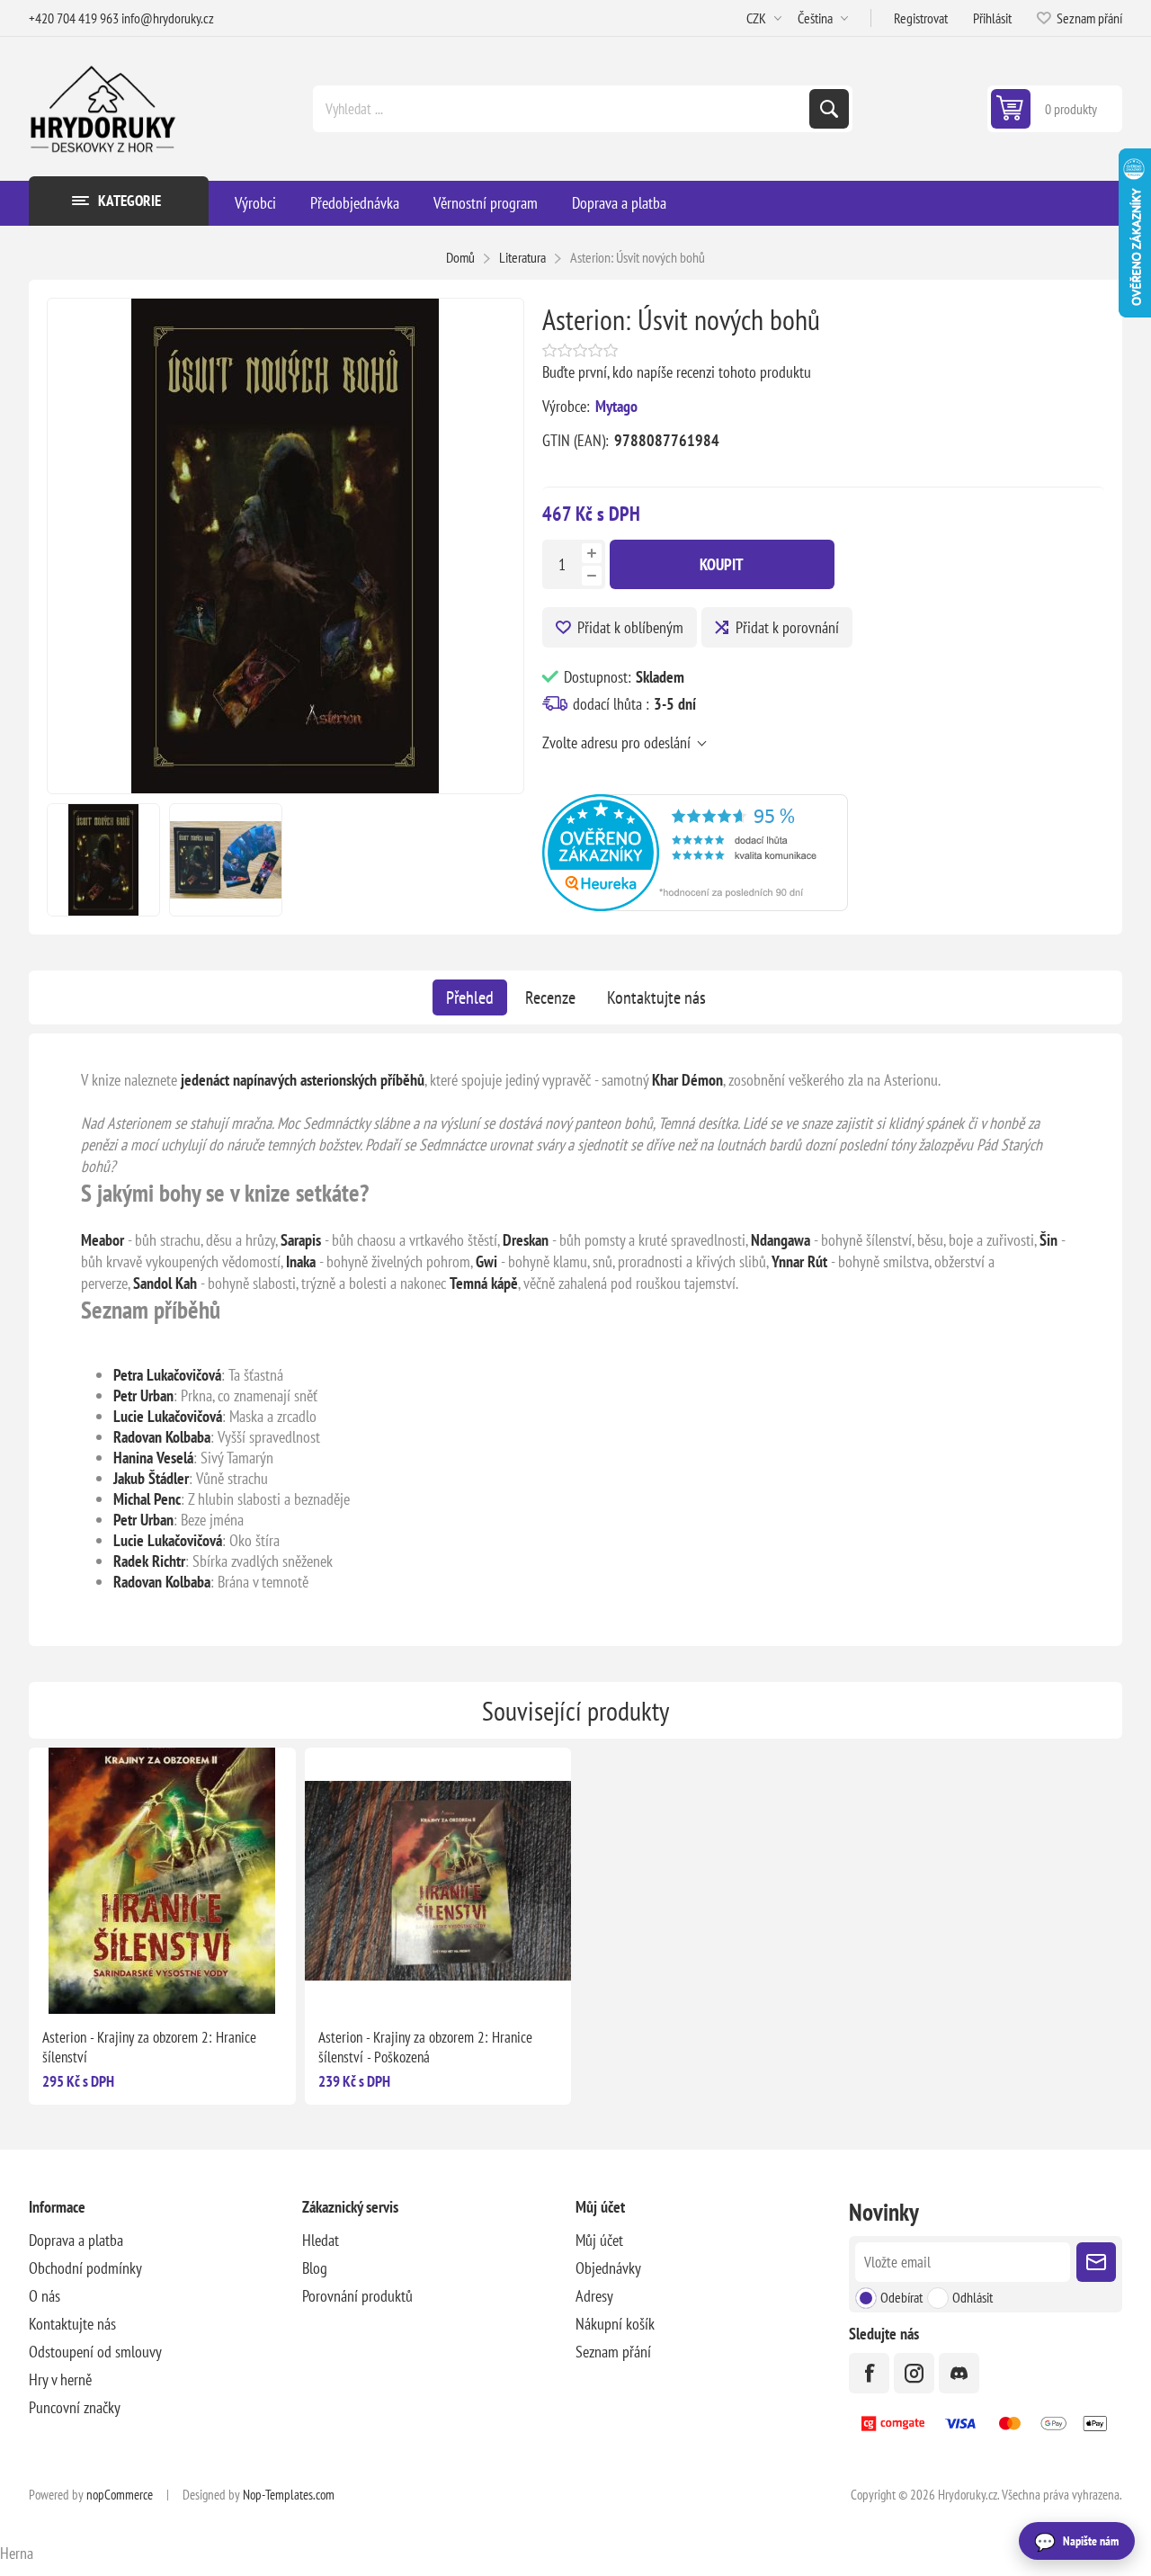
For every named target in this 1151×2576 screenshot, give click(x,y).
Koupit (722, 564)
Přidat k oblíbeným (630, 627)
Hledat (829, 109)
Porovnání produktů (357, 2296)
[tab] (470, 997)
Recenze (550, 997)
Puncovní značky (75, 2407)
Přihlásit (992, 18)
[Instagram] (914, 2373)
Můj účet (599, 2240)
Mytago (616, 406)
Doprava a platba (76, 2240)
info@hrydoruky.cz (168, 18)
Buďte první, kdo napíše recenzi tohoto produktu (677, 372)
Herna (17, 2553)
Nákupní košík (615, 2324)
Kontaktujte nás (656, 997)
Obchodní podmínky (85, 2268)
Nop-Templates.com (289, 2495)
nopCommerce (120, 2495)
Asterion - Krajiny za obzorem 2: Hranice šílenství (149, 2047)
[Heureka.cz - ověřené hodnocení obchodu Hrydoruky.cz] (695, 905)
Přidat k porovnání (787, 627)
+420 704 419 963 (74, 18)
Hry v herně (60, 2379)
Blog (315, 2268)
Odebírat (901, 2297)
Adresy (594, 2296)
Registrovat (921, 18)
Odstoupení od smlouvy (95, 2352)
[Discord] (959, 2373)
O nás (45, 2296)
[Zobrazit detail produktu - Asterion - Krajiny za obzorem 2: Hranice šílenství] (162, 1881)
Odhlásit (973, 2297)
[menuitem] (165, 2240)
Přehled (470, 997)
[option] (103, 860)
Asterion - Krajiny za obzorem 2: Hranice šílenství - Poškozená (425, 2047)
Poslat (1096, 2262)
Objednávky (608, 2268)
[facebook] (869, 2373)
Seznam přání (613, 2352)
